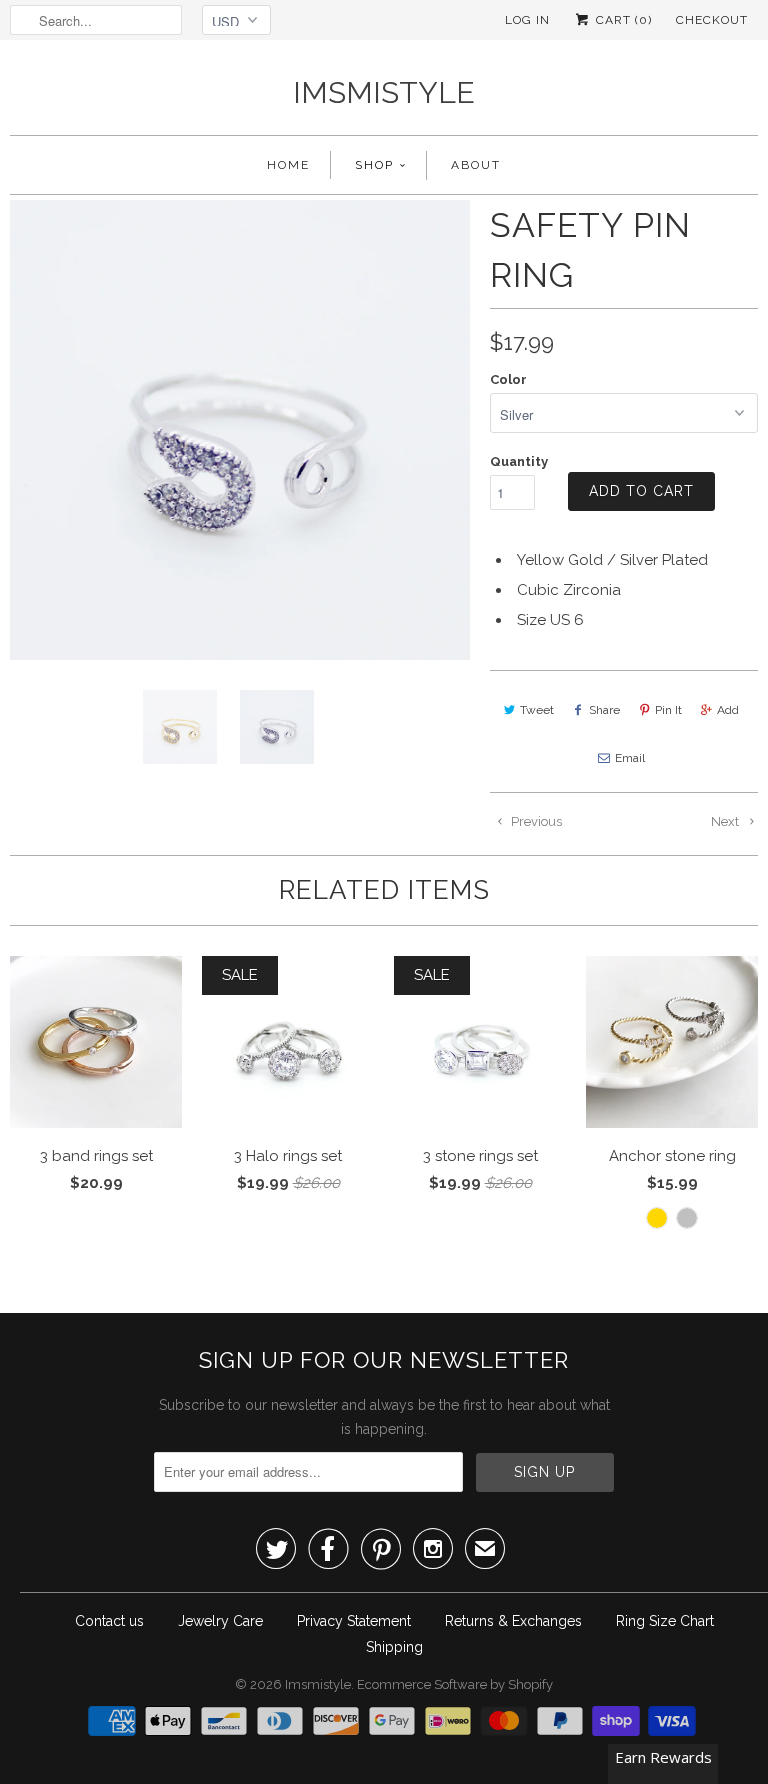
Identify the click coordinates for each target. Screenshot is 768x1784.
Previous (535, 821)
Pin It (668, 710)
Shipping (394, 1647)
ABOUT (476, 165)
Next (726, 821)
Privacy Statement (354, 1621)
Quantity (519, 461)
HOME (288, 165)
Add (728, 710)
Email (630, 758)
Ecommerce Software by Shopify (455, 1684)
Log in (527, 20)
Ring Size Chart (665, 1621)
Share (604, 710)
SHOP (374, 165)
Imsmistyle (384, 92)
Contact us (109, 1621)
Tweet (537, 710)
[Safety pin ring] (240, 430)
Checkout (712, 20)
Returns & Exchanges (513, 1621)
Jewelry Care (220, 1621)
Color (508, 379)
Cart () (622, 20)
